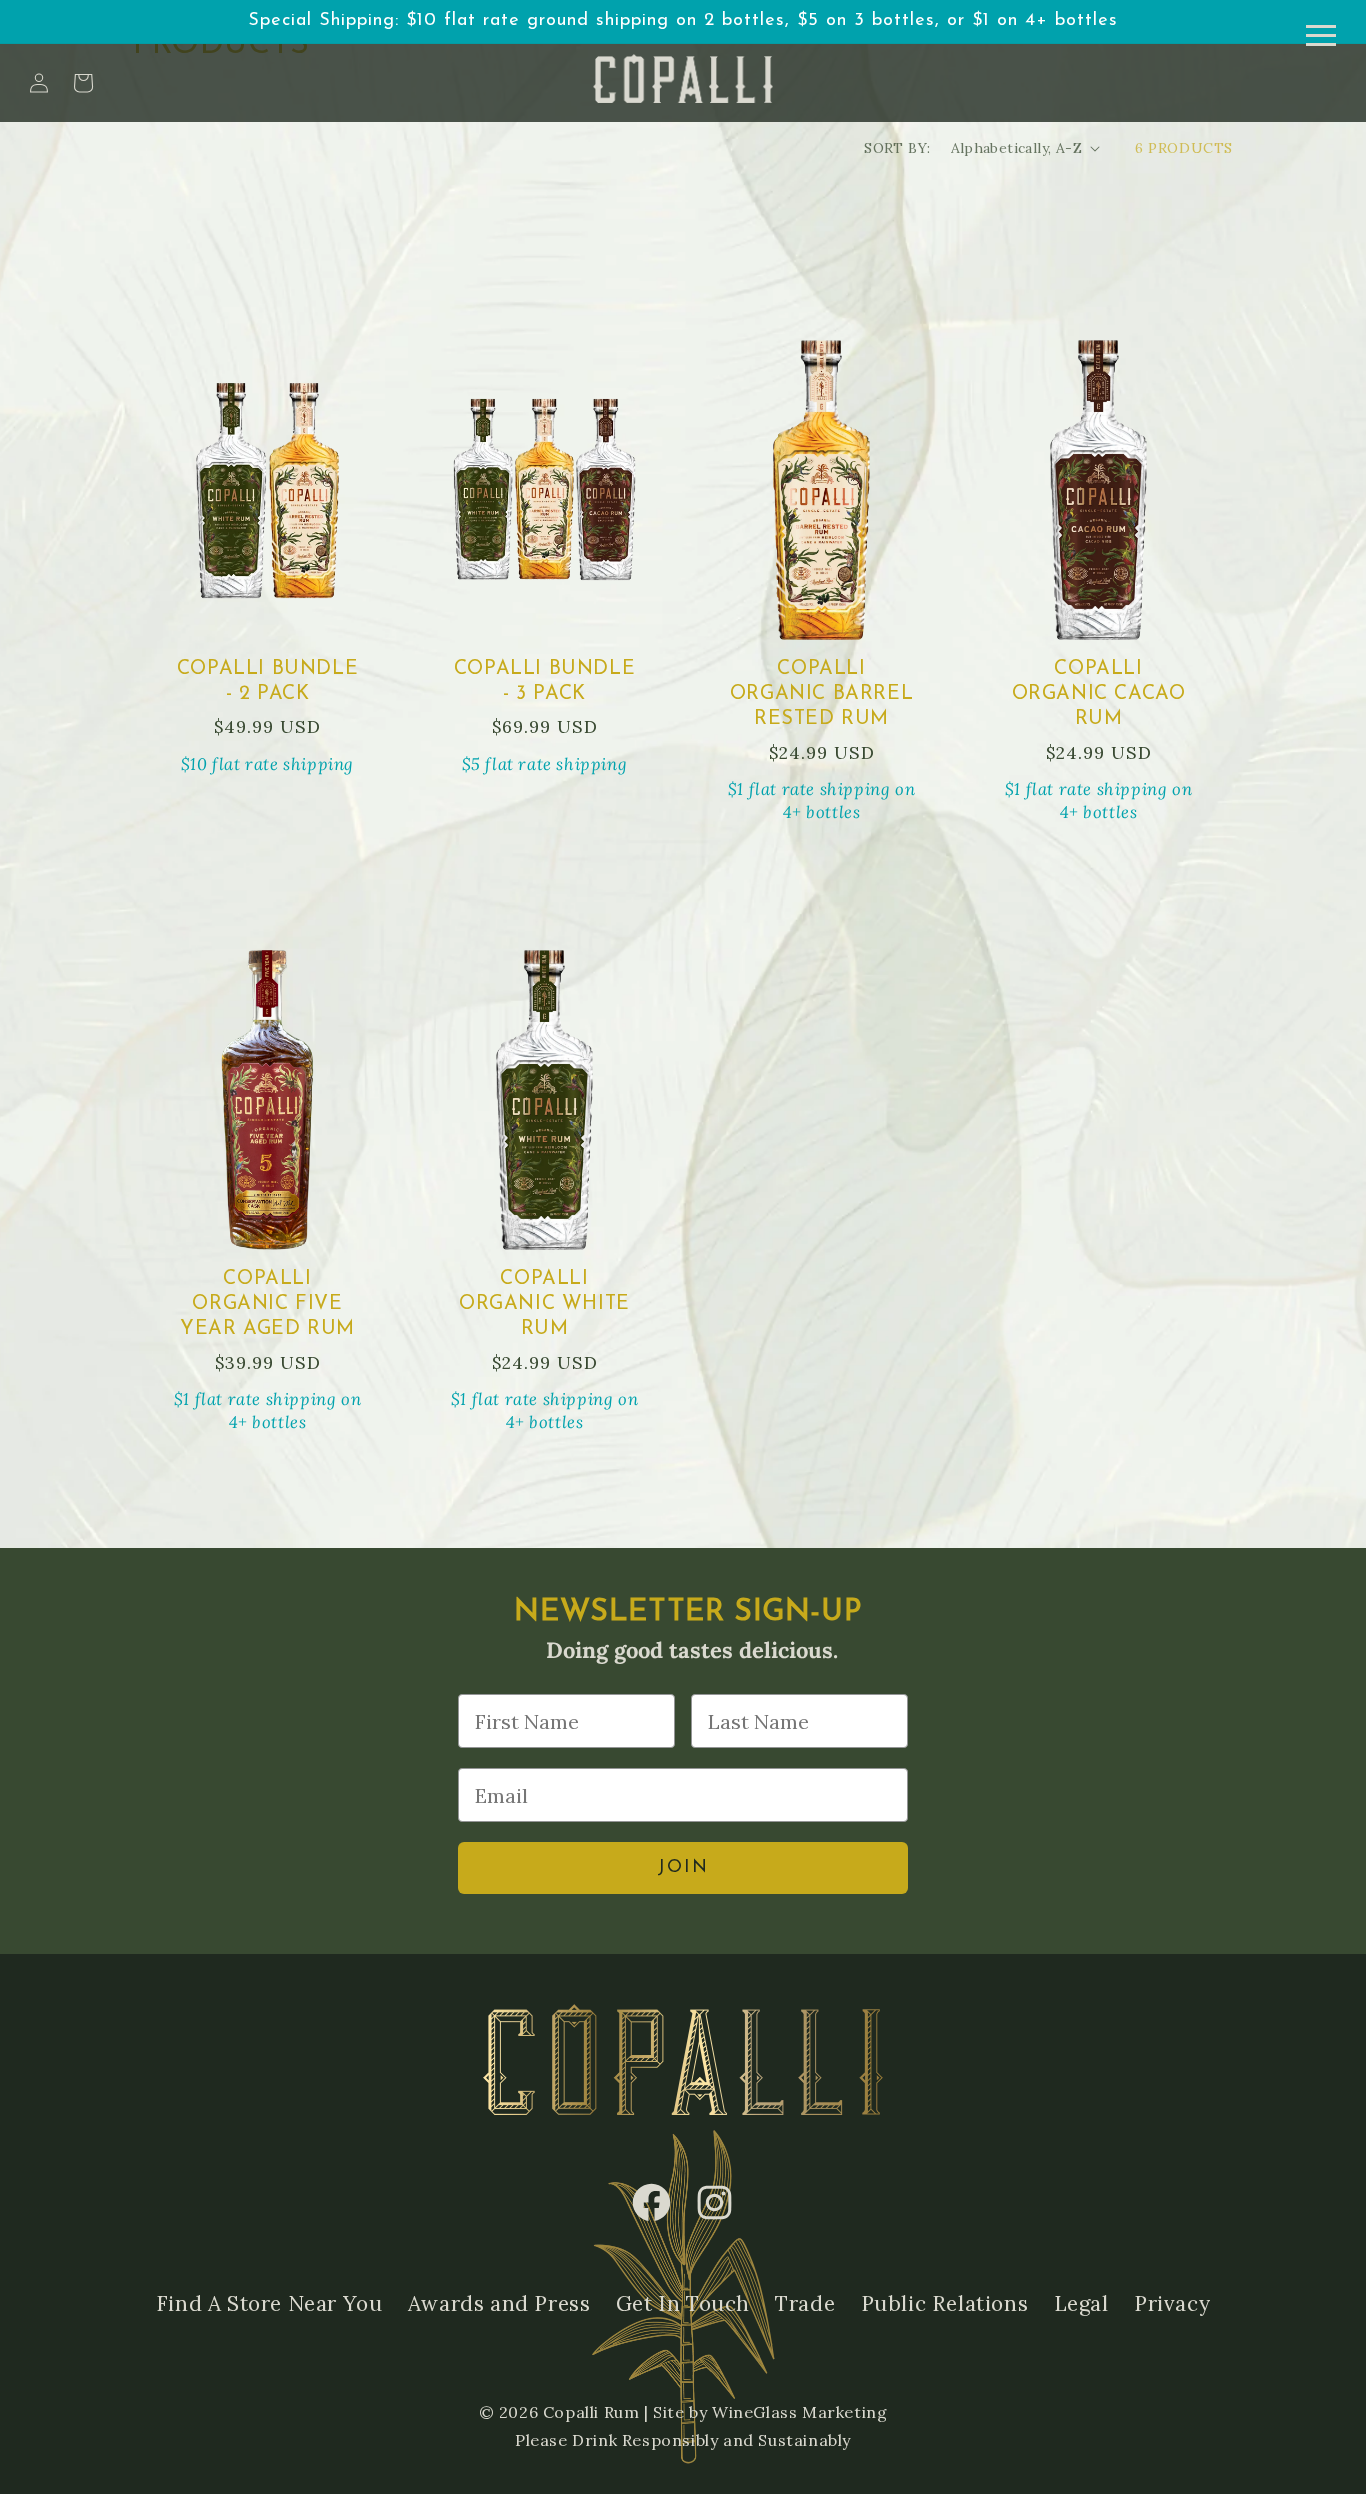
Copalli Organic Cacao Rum (1099, 694)
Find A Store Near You (269, 2303)
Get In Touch (683, 2303)
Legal (1081, 2303)
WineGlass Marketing (799, 2412)
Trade (805, 2303)
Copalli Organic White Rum (544, 1304)
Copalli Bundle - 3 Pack (544, 681)
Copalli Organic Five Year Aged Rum (267, 1304)
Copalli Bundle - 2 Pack (267, 681)
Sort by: (897, 148)
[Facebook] (651, 2202)
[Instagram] (714, 2202)
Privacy (1172, 2303)
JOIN (683, 1868)
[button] (83, 83)
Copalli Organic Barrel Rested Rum (821, 694)
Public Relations (945, 2303)
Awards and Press (499, 2303)
